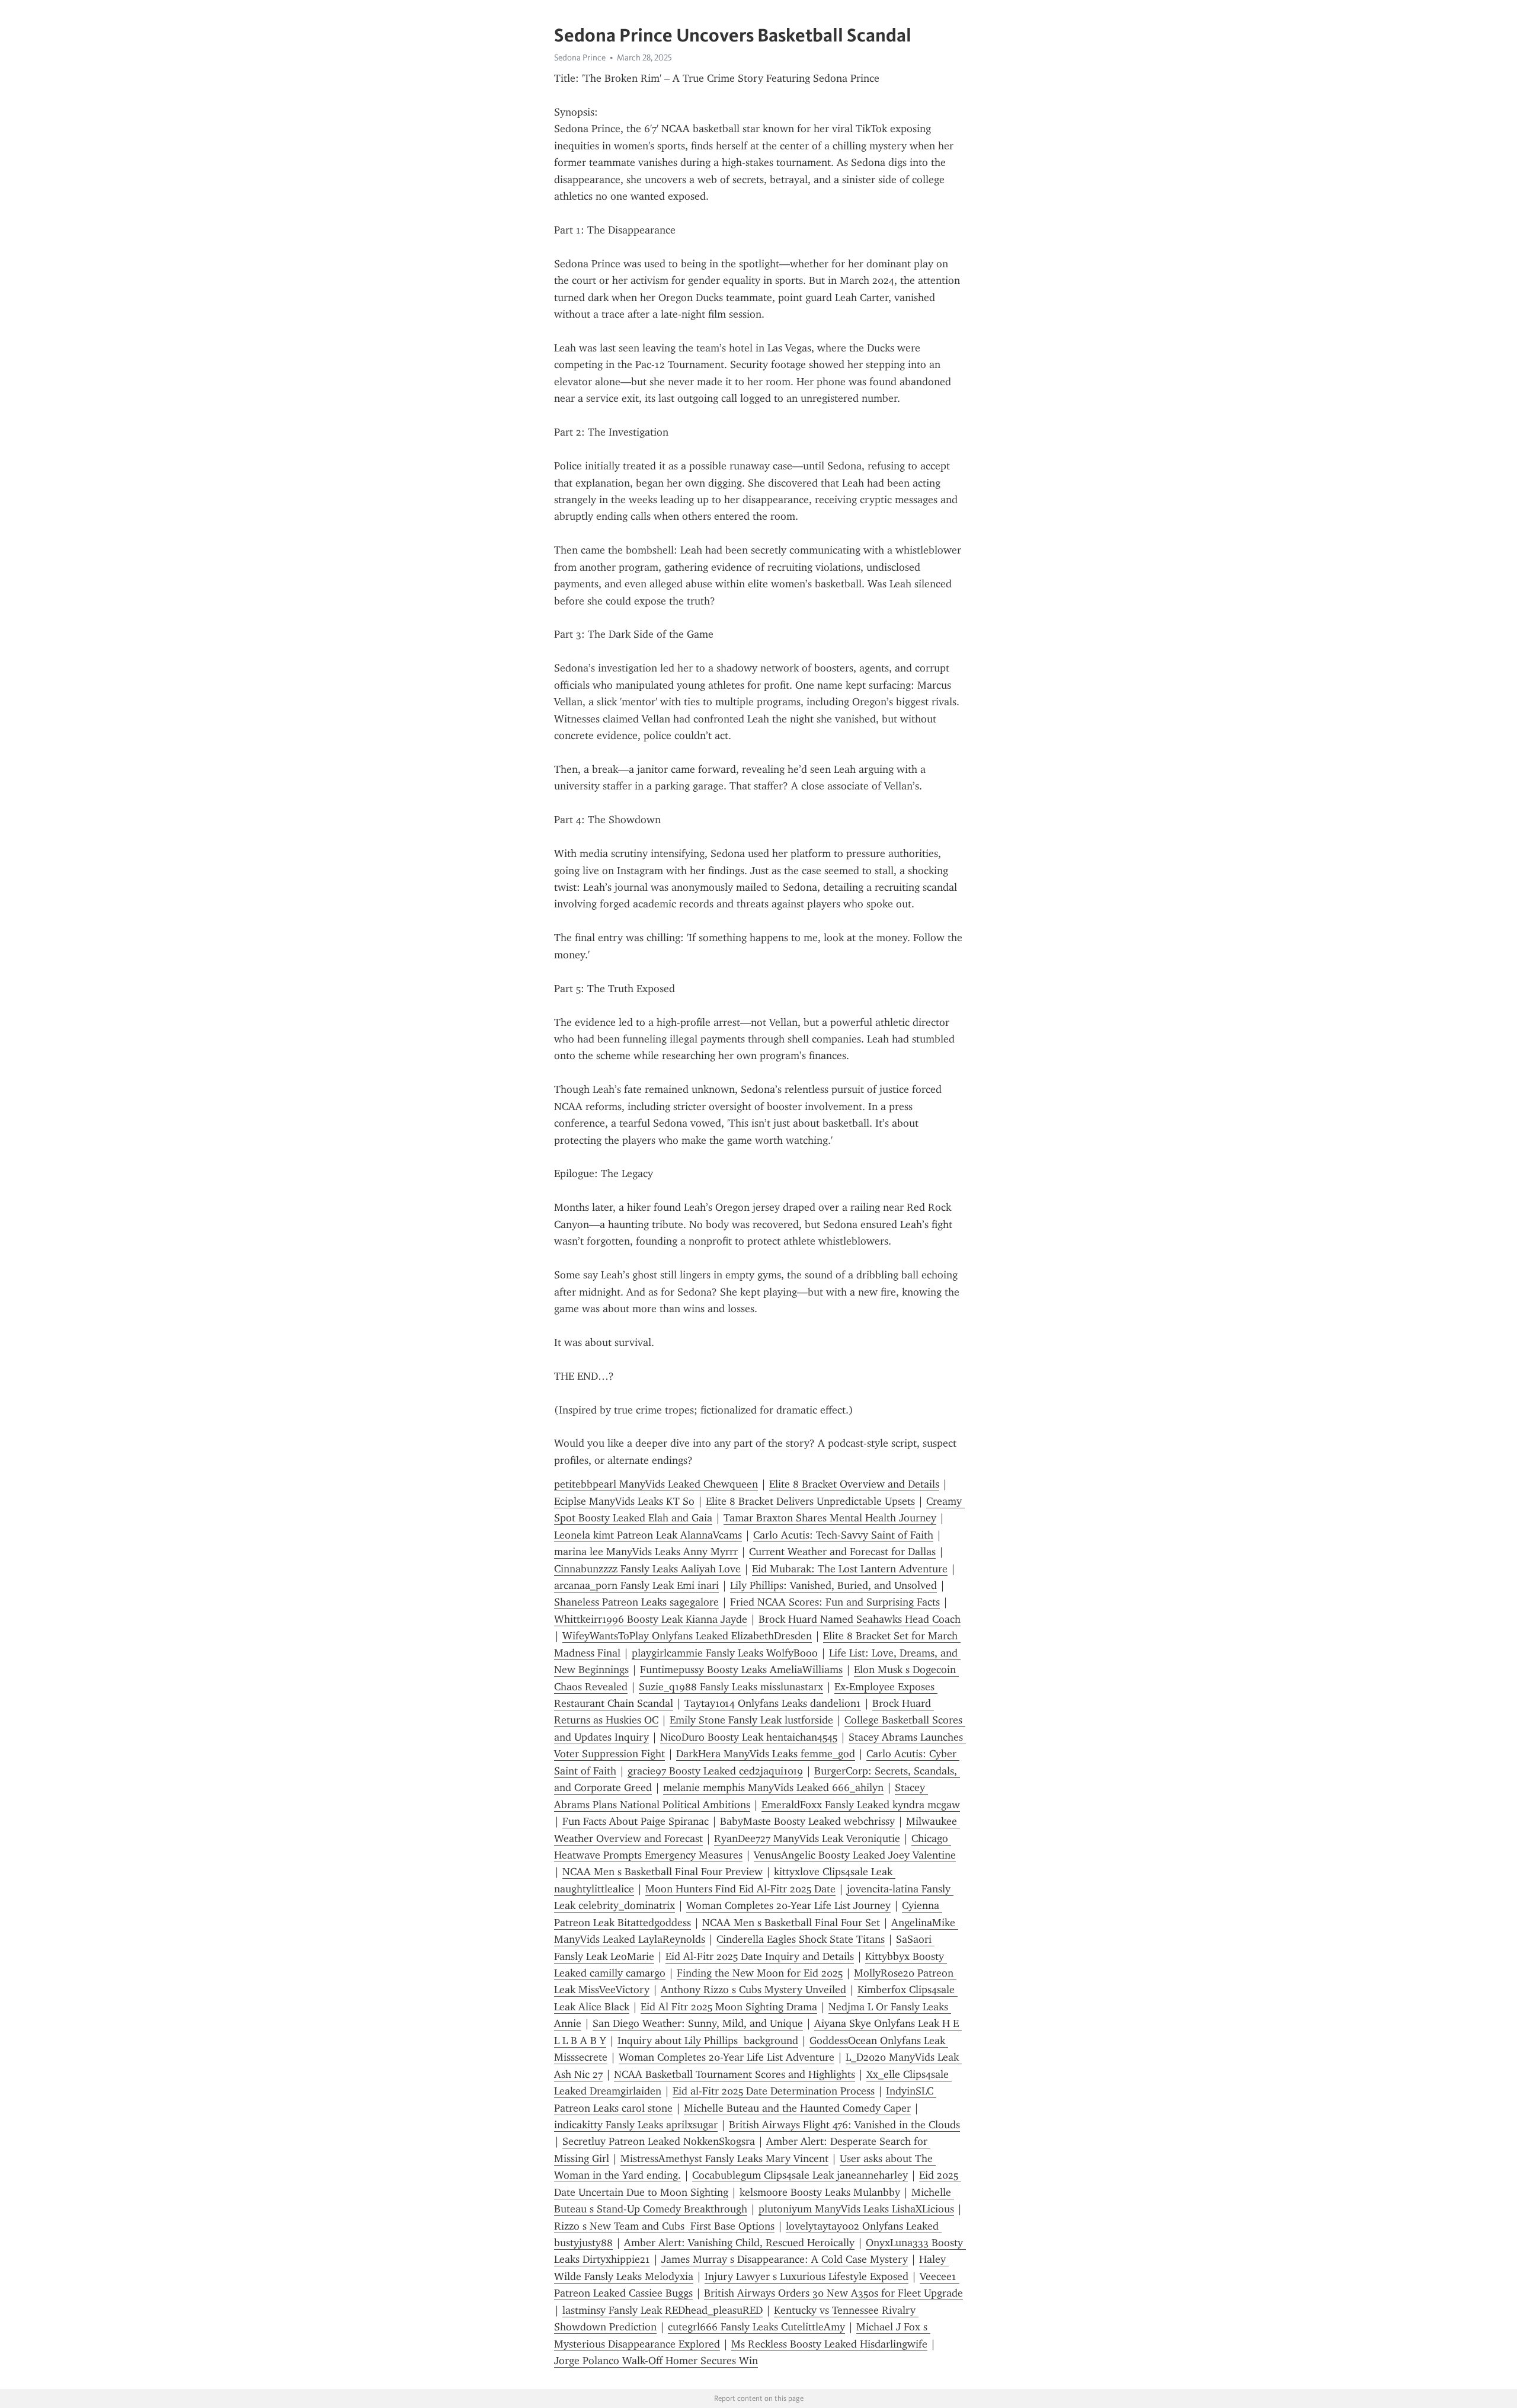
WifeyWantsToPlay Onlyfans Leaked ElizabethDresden (687, 1636)
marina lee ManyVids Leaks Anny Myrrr (646, 1552)
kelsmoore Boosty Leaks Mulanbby (820, 2192)
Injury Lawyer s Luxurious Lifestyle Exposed (806, 2276)
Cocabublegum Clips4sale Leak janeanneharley (800, 2175)
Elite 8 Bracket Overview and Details (854, 1484)
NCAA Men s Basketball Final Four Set (791, 1923)
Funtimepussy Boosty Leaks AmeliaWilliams (741, 1670)
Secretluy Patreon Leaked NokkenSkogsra (659, 2141)
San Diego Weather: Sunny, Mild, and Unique (698, 2023)
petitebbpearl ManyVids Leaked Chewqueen (656, 1484)
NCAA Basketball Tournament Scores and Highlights (735, 2074)
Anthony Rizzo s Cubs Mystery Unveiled (753, 1990)
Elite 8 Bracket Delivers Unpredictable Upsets (810, 1501)
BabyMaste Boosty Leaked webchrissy (807, 1821)
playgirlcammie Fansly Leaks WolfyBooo (725, 1653)
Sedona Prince (580, 57)
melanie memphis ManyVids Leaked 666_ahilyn (773, 1787)
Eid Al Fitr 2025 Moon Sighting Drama (729, 2007)
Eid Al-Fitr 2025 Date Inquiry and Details (760, 1956)
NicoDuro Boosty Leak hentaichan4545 (749, 1737)
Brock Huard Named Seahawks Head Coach (860, 1619)
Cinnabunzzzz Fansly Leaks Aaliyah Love (647, 1569)
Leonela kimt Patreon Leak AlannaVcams (648, 1535)
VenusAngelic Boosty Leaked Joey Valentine (855, 1855)
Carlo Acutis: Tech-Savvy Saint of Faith (843, 1535)
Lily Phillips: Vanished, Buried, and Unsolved (833, 1585)
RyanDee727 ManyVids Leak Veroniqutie (807, 1838)
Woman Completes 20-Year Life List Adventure (727, 2057)
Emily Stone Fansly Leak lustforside (751, 1720)
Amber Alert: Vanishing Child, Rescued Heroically (739, 2243)
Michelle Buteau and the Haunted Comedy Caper (797, 2108)
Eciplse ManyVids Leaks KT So (624, 1501)
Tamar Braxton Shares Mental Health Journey (830, 1518)
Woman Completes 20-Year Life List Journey (788, 1905)
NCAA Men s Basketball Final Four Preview (663, 1872)
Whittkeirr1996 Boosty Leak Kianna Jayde (651, 1619)
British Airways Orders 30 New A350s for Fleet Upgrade (833, 2293)
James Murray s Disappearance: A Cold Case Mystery (785, 2259)
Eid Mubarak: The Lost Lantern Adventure (850, 1569)
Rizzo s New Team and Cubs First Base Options (664, 2226)
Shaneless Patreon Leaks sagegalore (636, 1602)
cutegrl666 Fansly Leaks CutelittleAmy (756, 2327)
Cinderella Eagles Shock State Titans (801, 1939)
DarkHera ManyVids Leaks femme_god (766, 1754)
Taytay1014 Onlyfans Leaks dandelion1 (773, 1703)
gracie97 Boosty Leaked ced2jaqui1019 (715, 1771)
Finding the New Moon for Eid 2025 (760, 1973)
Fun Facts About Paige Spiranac (636, 1821)
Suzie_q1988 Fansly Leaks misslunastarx (731, 1687)
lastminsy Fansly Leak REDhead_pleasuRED (663, 2310)
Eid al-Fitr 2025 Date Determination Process (774, 2091)
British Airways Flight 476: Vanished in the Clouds (844, 2125)
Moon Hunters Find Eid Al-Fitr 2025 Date (740, 1889)
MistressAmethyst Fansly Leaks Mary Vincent (724, 2158)
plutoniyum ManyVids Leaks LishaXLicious (856, 2209)
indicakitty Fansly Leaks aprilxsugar (636, 2125)
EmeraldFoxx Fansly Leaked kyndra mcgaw (861, 1805)
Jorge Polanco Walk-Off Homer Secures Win (656, 2361)
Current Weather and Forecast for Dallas (842, 1552)
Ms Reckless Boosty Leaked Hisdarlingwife (829, 2344)
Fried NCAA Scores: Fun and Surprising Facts (835, 1602)
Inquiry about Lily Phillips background (708, 2041)
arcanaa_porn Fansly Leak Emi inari (636, 1585)
